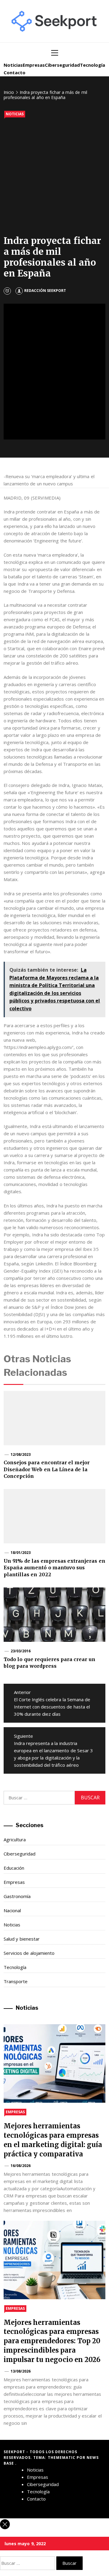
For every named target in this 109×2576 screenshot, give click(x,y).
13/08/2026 (21, 2371)
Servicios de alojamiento (29, 1953)
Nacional (12, 1910)
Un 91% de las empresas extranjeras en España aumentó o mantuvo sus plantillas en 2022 (54, 1568)
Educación (14, 1868)
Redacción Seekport (45, 291)
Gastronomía (17, 1896)
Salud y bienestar (22, 1939)
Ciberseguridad (62, 65)
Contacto (15, 72)
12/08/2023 (21, 1454)
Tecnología (92, 65)
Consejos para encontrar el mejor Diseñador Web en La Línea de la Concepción (47, 1469)
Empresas (34, 65)
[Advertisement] (54, 178)
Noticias (13, 65)
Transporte (16, 1981)
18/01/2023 (21, 1553)
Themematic (62, 2458)
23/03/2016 (21, 1651)
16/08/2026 (21, 2166)
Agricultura (15, 1839)
